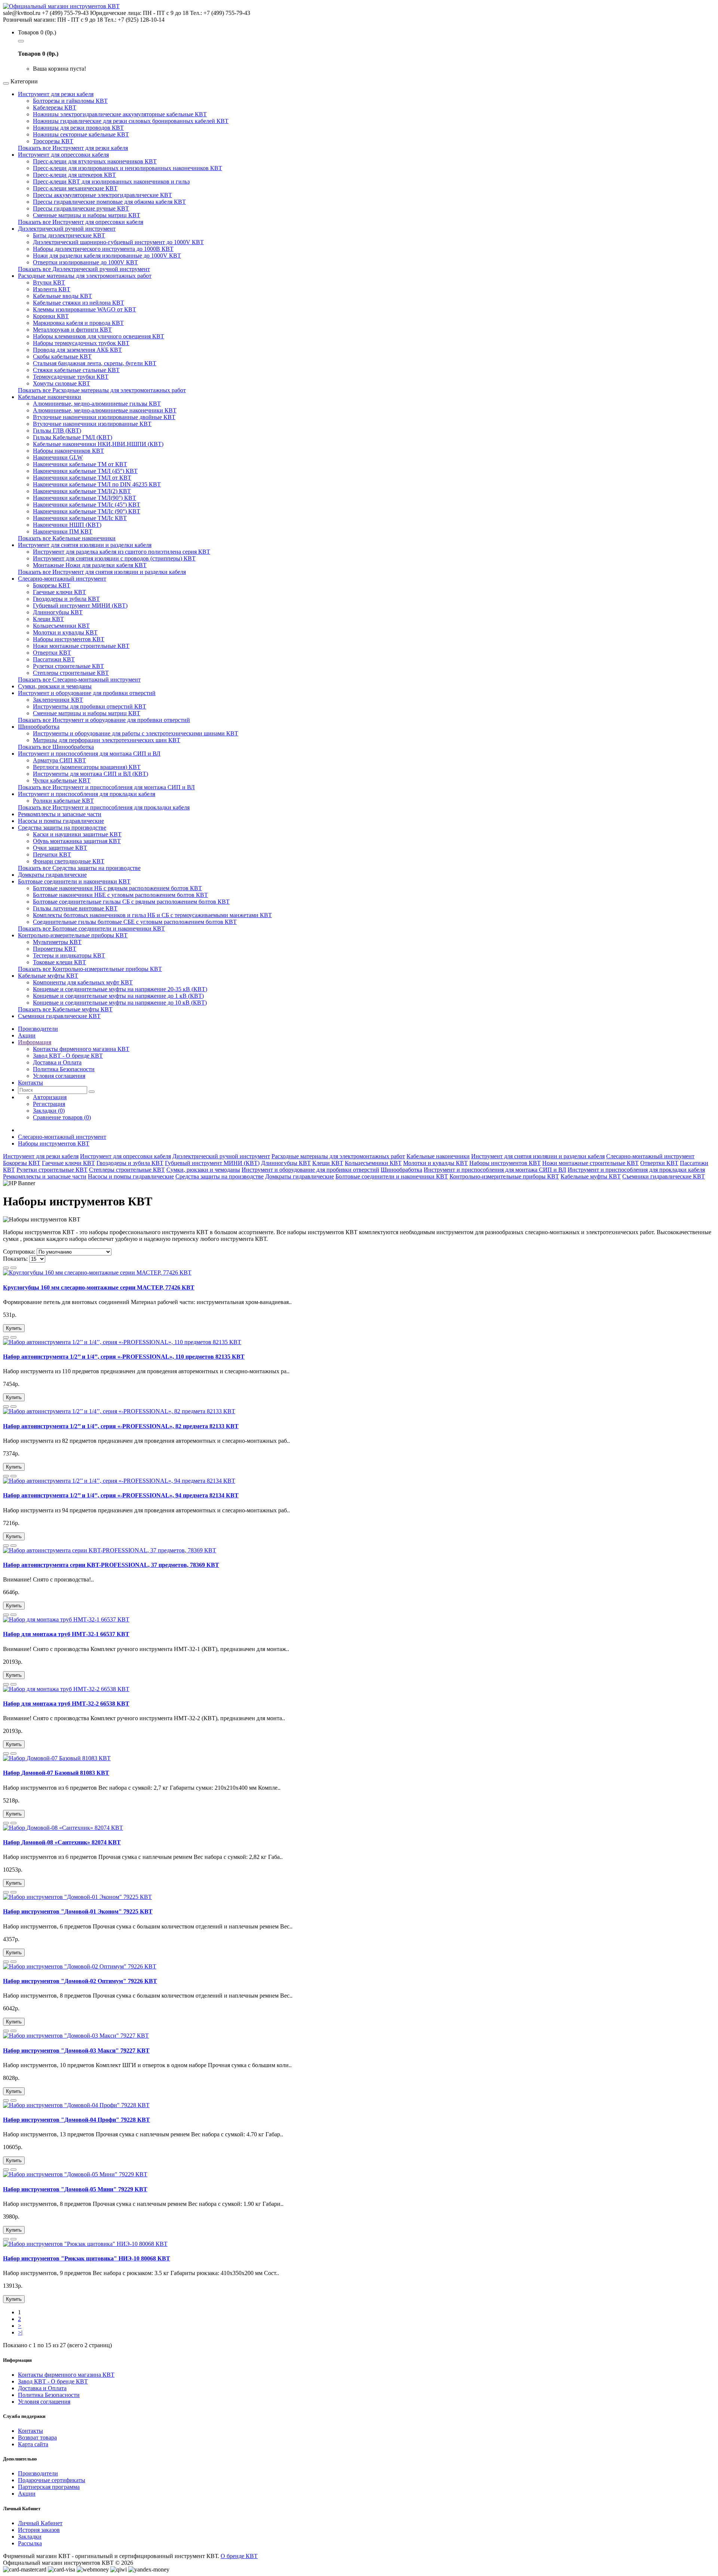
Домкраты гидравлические (52, 875)
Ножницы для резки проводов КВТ (78, 128)
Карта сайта (33, 2444)
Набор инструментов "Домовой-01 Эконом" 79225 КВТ (78, 1911)
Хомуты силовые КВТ (62, 383)
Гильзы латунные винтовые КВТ (75, 908)
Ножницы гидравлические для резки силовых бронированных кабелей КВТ (131, 121)
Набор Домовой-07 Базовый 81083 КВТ (56, 1773)
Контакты (30, 2431)
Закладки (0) (49, 1111)
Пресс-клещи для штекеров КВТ (74, 175)
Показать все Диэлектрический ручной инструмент (84, 269)
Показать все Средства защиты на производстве (79, 868)
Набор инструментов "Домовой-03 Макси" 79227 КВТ (76, 2051)
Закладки (30, 2537)
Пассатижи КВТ (54, 659)
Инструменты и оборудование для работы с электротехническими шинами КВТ (136, 733)
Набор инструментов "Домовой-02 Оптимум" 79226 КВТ (80, 1981)
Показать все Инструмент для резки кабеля (73, 148)
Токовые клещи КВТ (59, 962)
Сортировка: (19, 1252)
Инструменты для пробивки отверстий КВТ (90, 706)
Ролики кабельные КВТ (63, 801)
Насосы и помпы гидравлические (61, 821)
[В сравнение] (13, 1268)
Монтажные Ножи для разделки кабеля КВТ (90, 565)
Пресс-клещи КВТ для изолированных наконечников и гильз (111, 182)
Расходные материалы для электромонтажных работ (85, 276)
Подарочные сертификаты (52, 2480)
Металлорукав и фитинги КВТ (72, 330)
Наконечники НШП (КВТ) (67, 525)
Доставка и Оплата (57, 1062)
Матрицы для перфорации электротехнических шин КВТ (107, 740)
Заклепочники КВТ (58, 700)
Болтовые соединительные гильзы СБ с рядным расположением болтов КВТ (131, 902)
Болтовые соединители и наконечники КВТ (74, 881)
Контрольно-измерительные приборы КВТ (73, 935)
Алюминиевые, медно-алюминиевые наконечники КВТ (105, 410)
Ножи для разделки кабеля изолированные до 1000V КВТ (107, 256)
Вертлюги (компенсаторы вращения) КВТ (87, 767)
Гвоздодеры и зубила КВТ (66, 599)
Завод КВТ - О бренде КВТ (68, 1056)
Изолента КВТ (52, 289)
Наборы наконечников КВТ (68, 451)
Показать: (15, 1259)
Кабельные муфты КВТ (48, 976)
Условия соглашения (59, 1076)
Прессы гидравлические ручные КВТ (81, 208)
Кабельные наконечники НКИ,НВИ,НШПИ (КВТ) (98, 444)
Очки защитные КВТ (60, 848)
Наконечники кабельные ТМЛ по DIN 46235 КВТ (97, 484)
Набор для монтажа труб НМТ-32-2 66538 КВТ (66, 1704)
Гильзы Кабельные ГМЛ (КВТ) (73, 437)
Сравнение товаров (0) (62, 1117)
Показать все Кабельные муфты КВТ (65, 1009)
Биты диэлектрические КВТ (69, 235)
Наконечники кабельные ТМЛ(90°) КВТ (85, 498)
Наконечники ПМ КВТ (63, 531)
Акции (27, 2494)
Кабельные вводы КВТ (62, 296)
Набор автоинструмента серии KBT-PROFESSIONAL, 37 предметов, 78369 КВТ (111, 1565)
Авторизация (50, 1097)
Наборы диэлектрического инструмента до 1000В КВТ (103, 249)
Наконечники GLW (58, 457)
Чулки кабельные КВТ (62, 780)
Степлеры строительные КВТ (71, 673)
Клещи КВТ (48, 619)
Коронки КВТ (51, 316)
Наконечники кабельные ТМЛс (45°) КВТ (87, 505)
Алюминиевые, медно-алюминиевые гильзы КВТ (97, 404)
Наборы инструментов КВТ (69, 639)
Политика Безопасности (64, 1069)
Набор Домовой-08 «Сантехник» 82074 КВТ (62, 1842)
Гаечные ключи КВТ (59, 592)
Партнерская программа (49, 2487)
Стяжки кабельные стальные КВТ (76, 370)
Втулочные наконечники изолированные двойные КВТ (104, 417)
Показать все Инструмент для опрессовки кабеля (81, 222)
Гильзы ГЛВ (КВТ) (57, 431)
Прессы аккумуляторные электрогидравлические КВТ (102, 195)
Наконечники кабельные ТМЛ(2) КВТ (82, 491)
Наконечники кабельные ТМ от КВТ (80, 464)
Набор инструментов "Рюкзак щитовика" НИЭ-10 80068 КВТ (87, 2258)
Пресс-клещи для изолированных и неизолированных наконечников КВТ (128, 168)
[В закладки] (6, 1268)
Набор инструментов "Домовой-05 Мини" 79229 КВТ (75, 2189)
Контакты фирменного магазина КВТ (81, 1049)
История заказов (39, 2530)
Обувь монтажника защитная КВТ (77, 841)
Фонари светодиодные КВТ (69, 861)
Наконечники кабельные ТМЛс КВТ (80, 518)
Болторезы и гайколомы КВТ (70, 101)
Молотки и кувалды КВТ (65, 632)
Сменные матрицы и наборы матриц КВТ (87, 215)
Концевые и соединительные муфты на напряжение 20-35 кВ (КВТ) (120, 989)
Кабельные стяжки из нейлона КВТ (79, 303)
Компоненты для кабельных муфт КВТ (83, 982)
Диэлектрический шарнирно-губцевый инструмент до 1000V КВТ (118, 242)
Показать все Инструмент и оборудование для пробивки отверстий (104, 720)
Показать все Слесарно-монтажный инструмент (79, 680)
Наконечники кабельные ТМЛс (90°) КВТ (87, 511)
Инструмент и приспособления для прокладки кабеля (87, 794)
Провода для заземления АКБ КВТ (77, 350)
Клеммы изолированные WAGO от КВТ (85, 309)
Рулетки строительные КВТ (68, 666)
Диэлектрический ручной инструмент (67, 229)
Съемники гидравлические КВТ (59, 1016)
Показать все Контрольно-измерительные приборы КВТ (90, 969)
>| (20, 2332)
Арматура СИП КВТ (59, 760)
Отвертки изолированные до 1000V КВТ (85, 262)
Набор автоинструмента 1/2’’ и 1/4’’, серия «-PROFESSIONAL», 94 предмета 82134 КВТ (121, 1495)
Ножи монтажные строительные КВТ (81, 646)
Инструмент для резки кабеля (56, 94)
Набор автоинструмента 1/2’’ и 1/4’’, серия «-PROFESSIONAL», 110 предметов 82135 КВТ (124, 1357)
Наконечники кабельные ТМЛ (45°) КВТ (85, 471)
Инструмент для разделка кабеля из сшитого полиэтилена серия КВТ (122, 552)
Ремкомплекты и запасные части (60, 814)
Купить (14, 1328)
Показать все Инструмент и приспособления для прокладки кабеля (104, 807)
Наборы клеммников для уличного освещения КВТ (99, 336)
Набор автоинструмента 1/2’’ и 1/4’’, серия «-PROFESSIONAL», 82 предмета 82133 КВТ (121, 1426)
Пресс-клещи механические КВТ (75, 188)
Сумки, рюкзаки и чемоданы (55, 686)
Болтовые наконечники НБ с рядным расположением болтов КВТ (117, 888)
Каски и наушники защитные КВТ (77, 834)
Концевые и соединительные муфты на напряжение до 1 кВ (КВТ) (118, 996)
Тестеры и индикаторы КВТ (69, 955)
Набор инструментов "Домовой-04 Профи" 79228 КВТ (76, 2120)
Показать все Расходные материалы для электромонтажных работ (102, 390)
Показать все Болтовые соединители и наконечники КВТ (91, 929)
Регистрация (49, 1104)
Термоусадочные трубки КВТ (71, 377)
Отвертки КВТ (52, 653)
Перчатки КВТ (52, 854)
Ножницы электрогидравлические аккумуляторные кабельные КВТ (120, 114)
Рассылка (30, 2543)
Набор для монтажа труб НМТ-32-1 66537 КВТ (66, 1634)
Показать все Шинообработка (56, 747)
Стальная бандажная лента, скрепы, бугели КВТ (95, 363)
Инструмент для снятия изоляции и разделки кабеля (85, 545)
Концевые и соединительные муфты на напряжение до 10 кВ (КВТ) (120, 1003)
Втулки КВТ (49, 282)
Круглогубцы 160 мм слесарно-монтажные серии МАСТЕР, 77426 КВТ (99, 1287)
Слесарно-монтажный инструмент (62, 579)
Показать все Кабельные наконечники (67, 538)
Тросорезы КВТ (53, 141)
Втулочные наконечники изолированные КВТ (92, 424)
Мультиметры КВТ (57, 942)
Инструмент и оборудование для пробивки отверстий (87, 693)
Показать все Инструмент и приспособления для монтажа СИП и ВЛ (106, 787)
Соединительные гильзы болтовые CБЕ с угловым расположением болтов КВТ (135, 922)
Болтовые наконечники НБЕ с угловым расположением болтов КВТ (120, 895)
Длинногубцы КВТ (58, 612)
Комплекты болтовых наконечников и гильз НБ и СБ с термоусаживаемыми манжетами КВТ (152, 915)
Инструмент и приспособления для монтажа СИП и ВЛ (89, 754)
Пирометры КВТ (55, 949)
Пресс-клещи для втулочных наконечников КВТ (95, 161)
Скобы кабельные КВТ (62, 356)
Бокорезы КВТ (52, 585)
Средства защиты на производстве (62, 828)
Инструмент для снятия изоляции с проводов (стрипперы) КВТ (114, 558)
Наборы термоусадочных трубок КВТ (81, 343)
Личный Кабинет (40, 2523)
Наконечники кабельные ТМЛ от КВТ (82, 478)
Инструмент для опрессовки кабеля (63, 155)
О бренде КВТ (239, 2556)
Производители (38, 2473)
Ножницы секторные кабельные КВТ (81, 134)
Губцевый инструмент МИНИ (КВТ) (80, 605)
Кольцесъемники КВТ (61, 626)
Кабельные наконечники (50, 397)
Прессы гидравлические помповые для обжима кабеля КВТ (109, 202)
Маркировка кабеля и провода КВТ (78, 323)
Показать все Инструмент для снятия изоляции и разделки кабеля (102, 572)
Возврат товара (37, 2437)
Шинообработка (39, 727)
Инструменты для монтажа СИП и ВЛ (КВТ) (90, 774)
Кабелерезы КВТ (55, 107)
